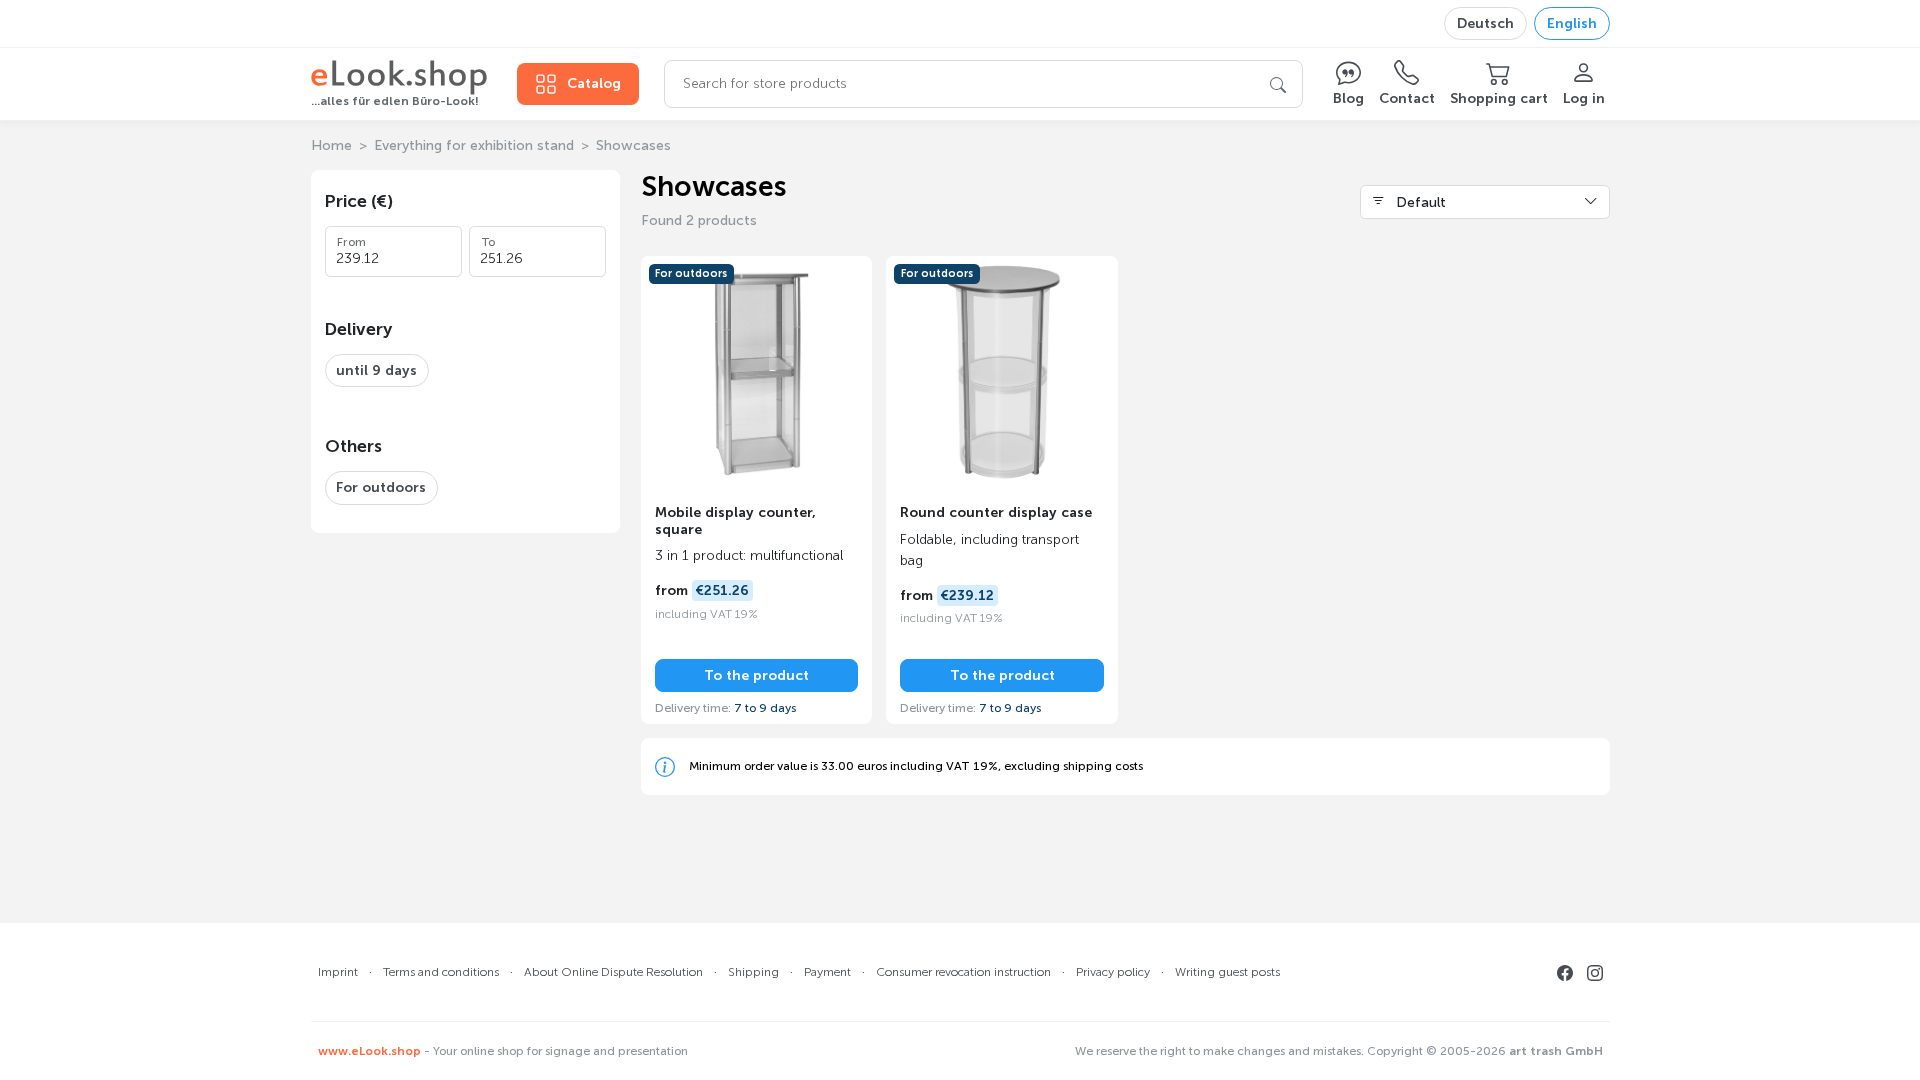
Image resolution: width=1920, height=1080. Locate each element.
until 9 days (376, 370)
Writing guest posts (1227, 972)
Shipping (753, 972)
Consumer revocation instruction (963, 972)
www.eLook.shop (369, 1051)
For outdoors (381, 487)
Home (331, 145)
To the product (756, 675)
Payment (827, 972)
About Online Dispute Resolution (613, 972)
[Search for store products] (1278, 84)
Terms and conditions (441, 972)
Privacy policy (1113, 972)
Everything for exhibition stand (474, 145)
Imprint (338, 972)
